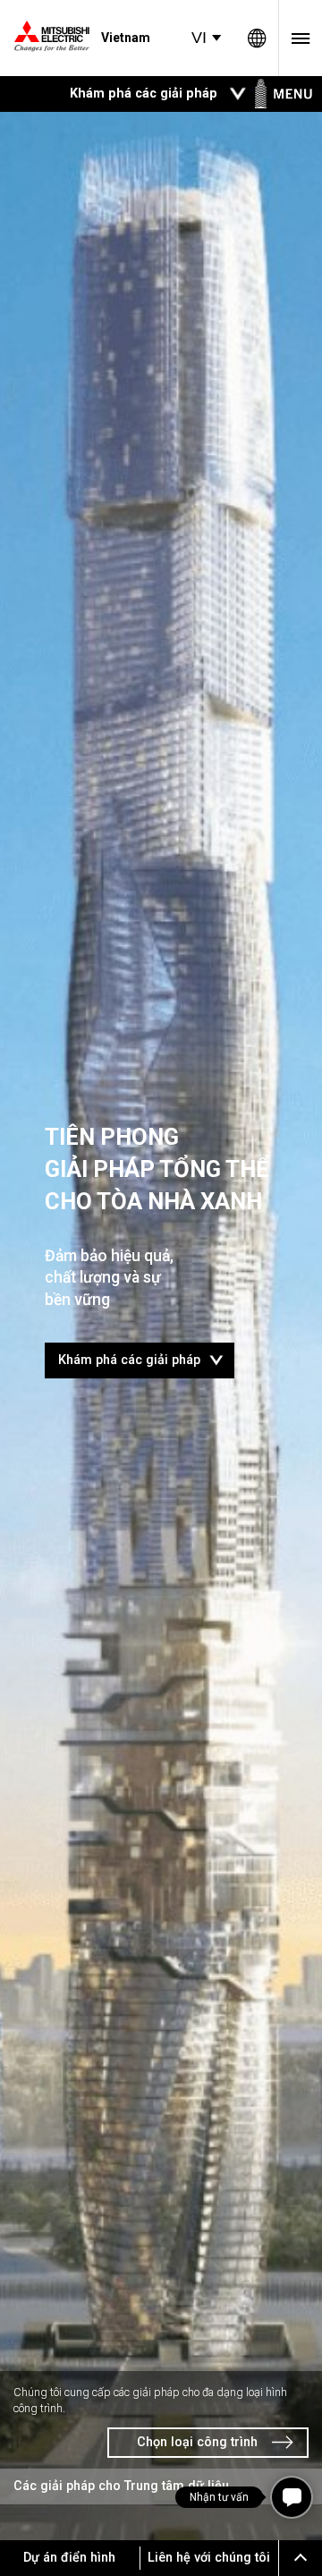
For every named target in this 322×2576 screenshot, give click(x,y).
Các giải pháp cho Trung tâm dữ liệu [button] (121, 2486)
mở (238, 94)
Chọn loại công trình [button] (197, 2442)
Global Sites (257, 38)
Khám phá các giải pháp (146, 1356)
